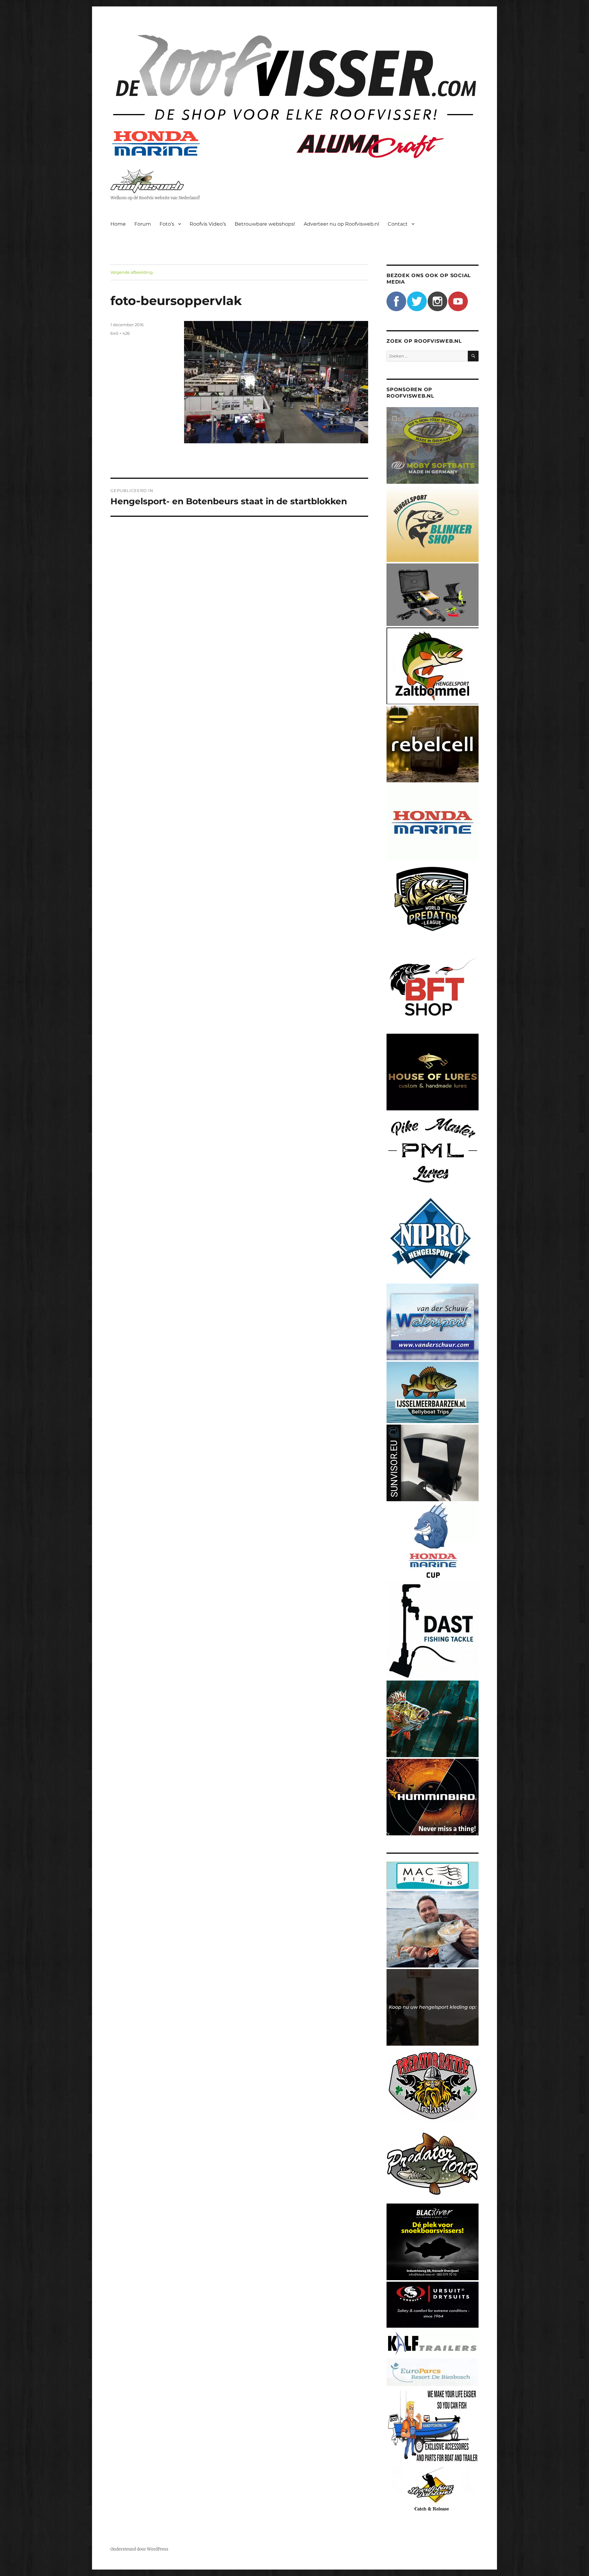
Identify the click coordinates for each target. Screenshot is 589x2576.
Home (118, 224)
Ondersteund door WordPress (139, 2549)
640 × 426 (120, 333)
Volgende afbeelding (132, 272)
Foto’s (167, 224)
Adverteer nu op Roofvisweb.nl (341, 224)
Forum (143, 224)
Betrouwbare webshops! (265, 224)
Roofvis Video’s (208, 224)
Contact (398, 224)
